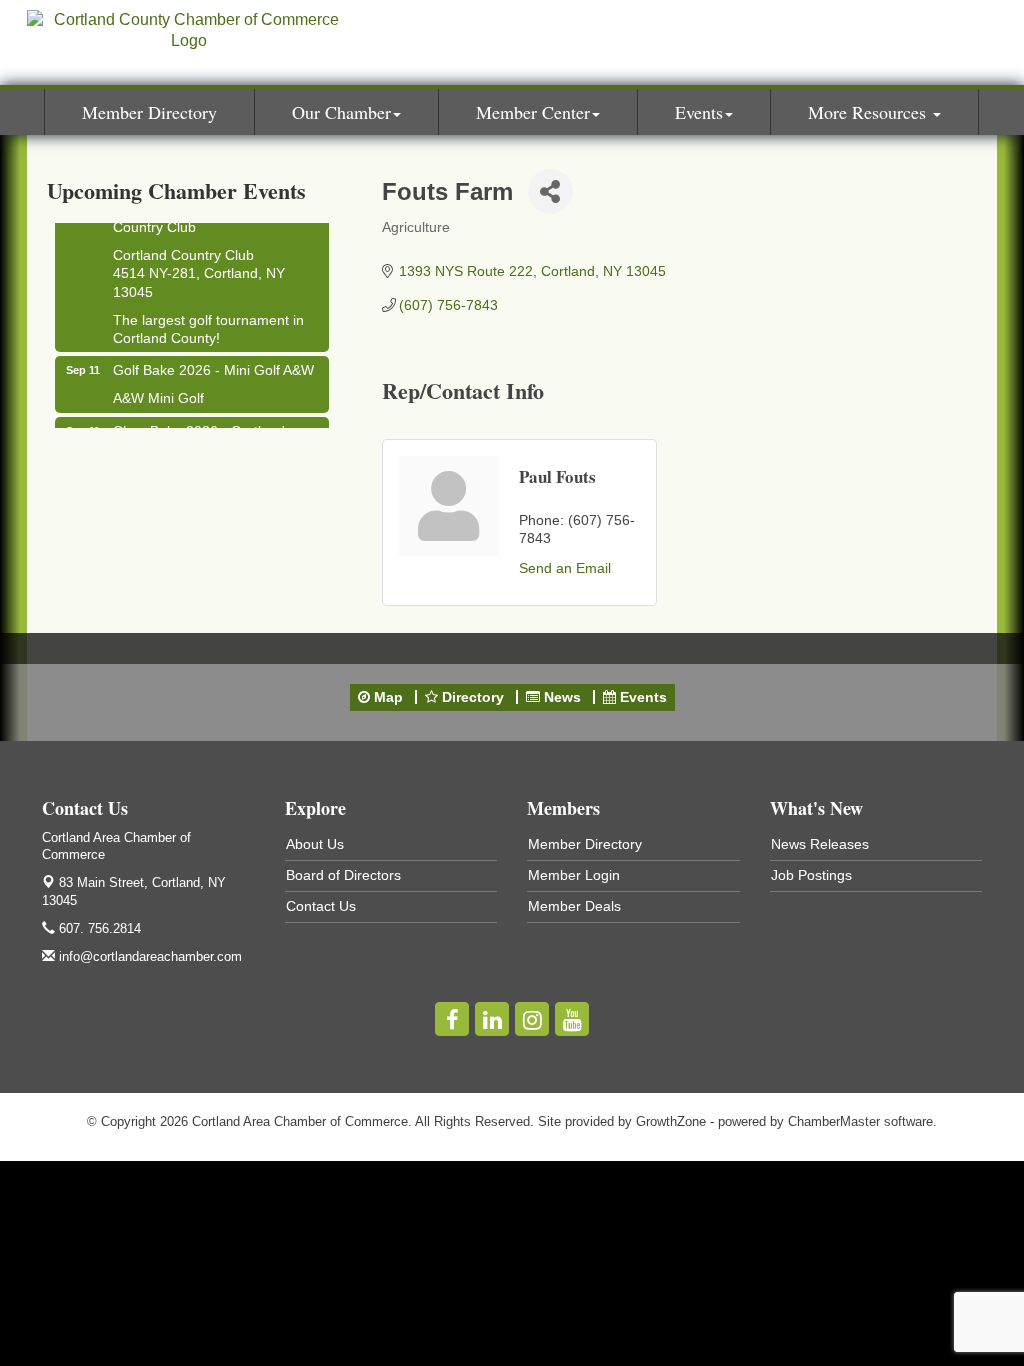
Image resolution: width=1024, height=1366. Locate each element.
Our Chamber (341, 112)
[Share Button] (550, 191)
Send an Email (565, 568)
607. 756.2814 (98, 928)
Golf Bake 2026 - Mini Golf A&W (213, 365)
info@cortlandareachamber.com (148, 956)
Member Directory (149, 112)
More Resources (869, 112)
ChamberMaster (834, 1121)
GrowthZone (671, 1121)
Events (699, 112)
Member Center (533, 112)
